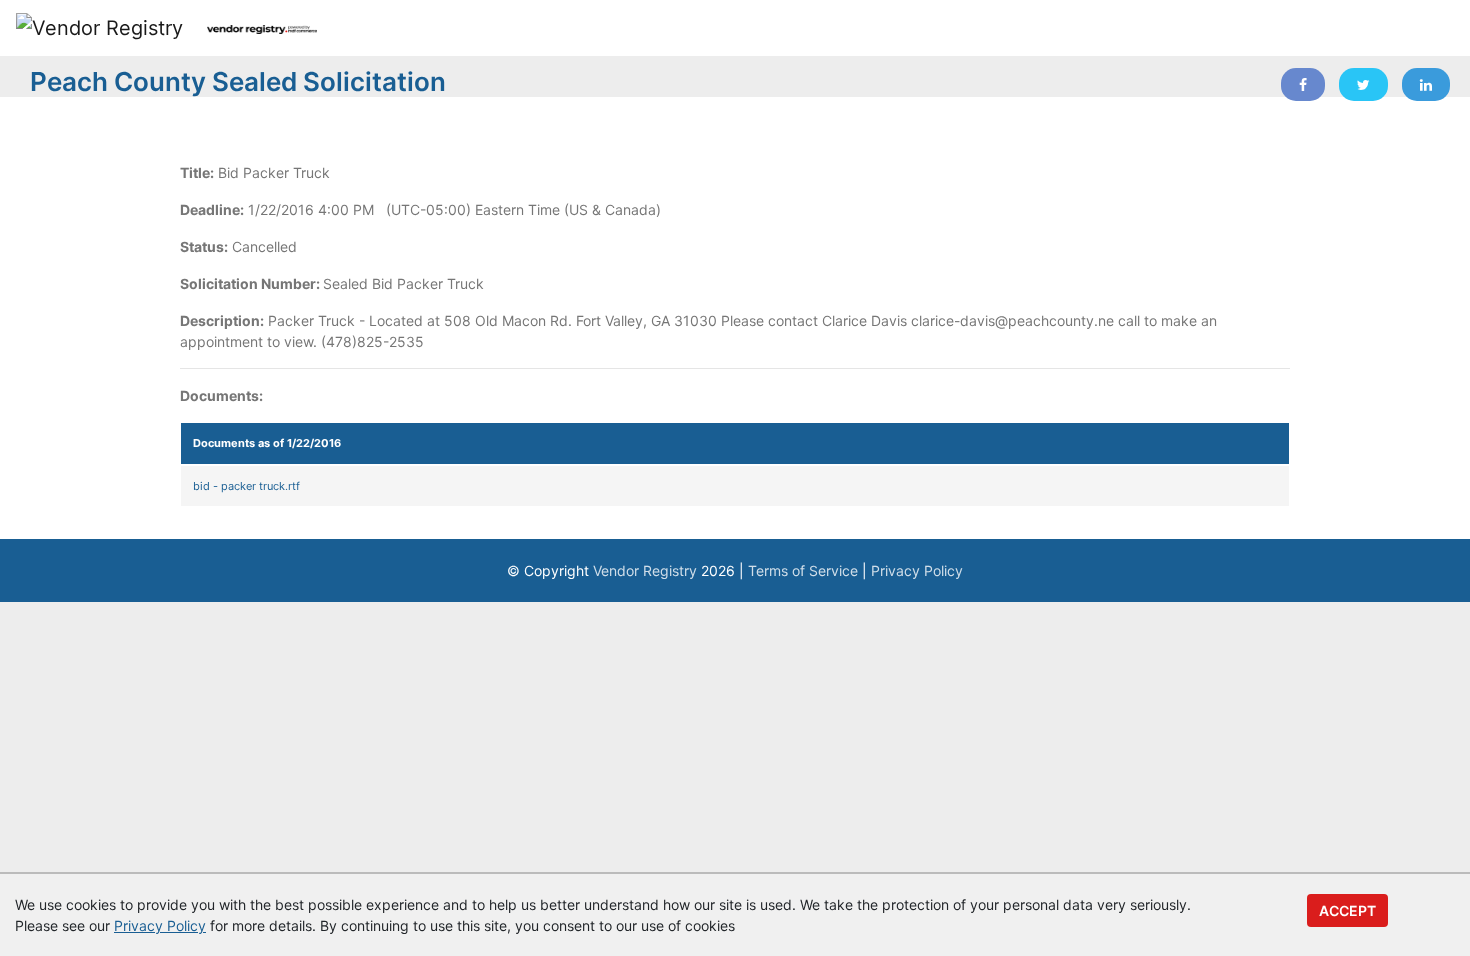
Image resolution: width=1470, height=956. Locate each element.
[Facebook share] (1303, 84)
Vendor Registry (645, 570)
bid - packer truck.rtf (246, 486)
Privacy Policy (917, 570)
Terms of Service (803, 570)
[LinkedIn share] (1426, 84)
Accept (1347, 910)
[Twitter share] (1363, 84)
